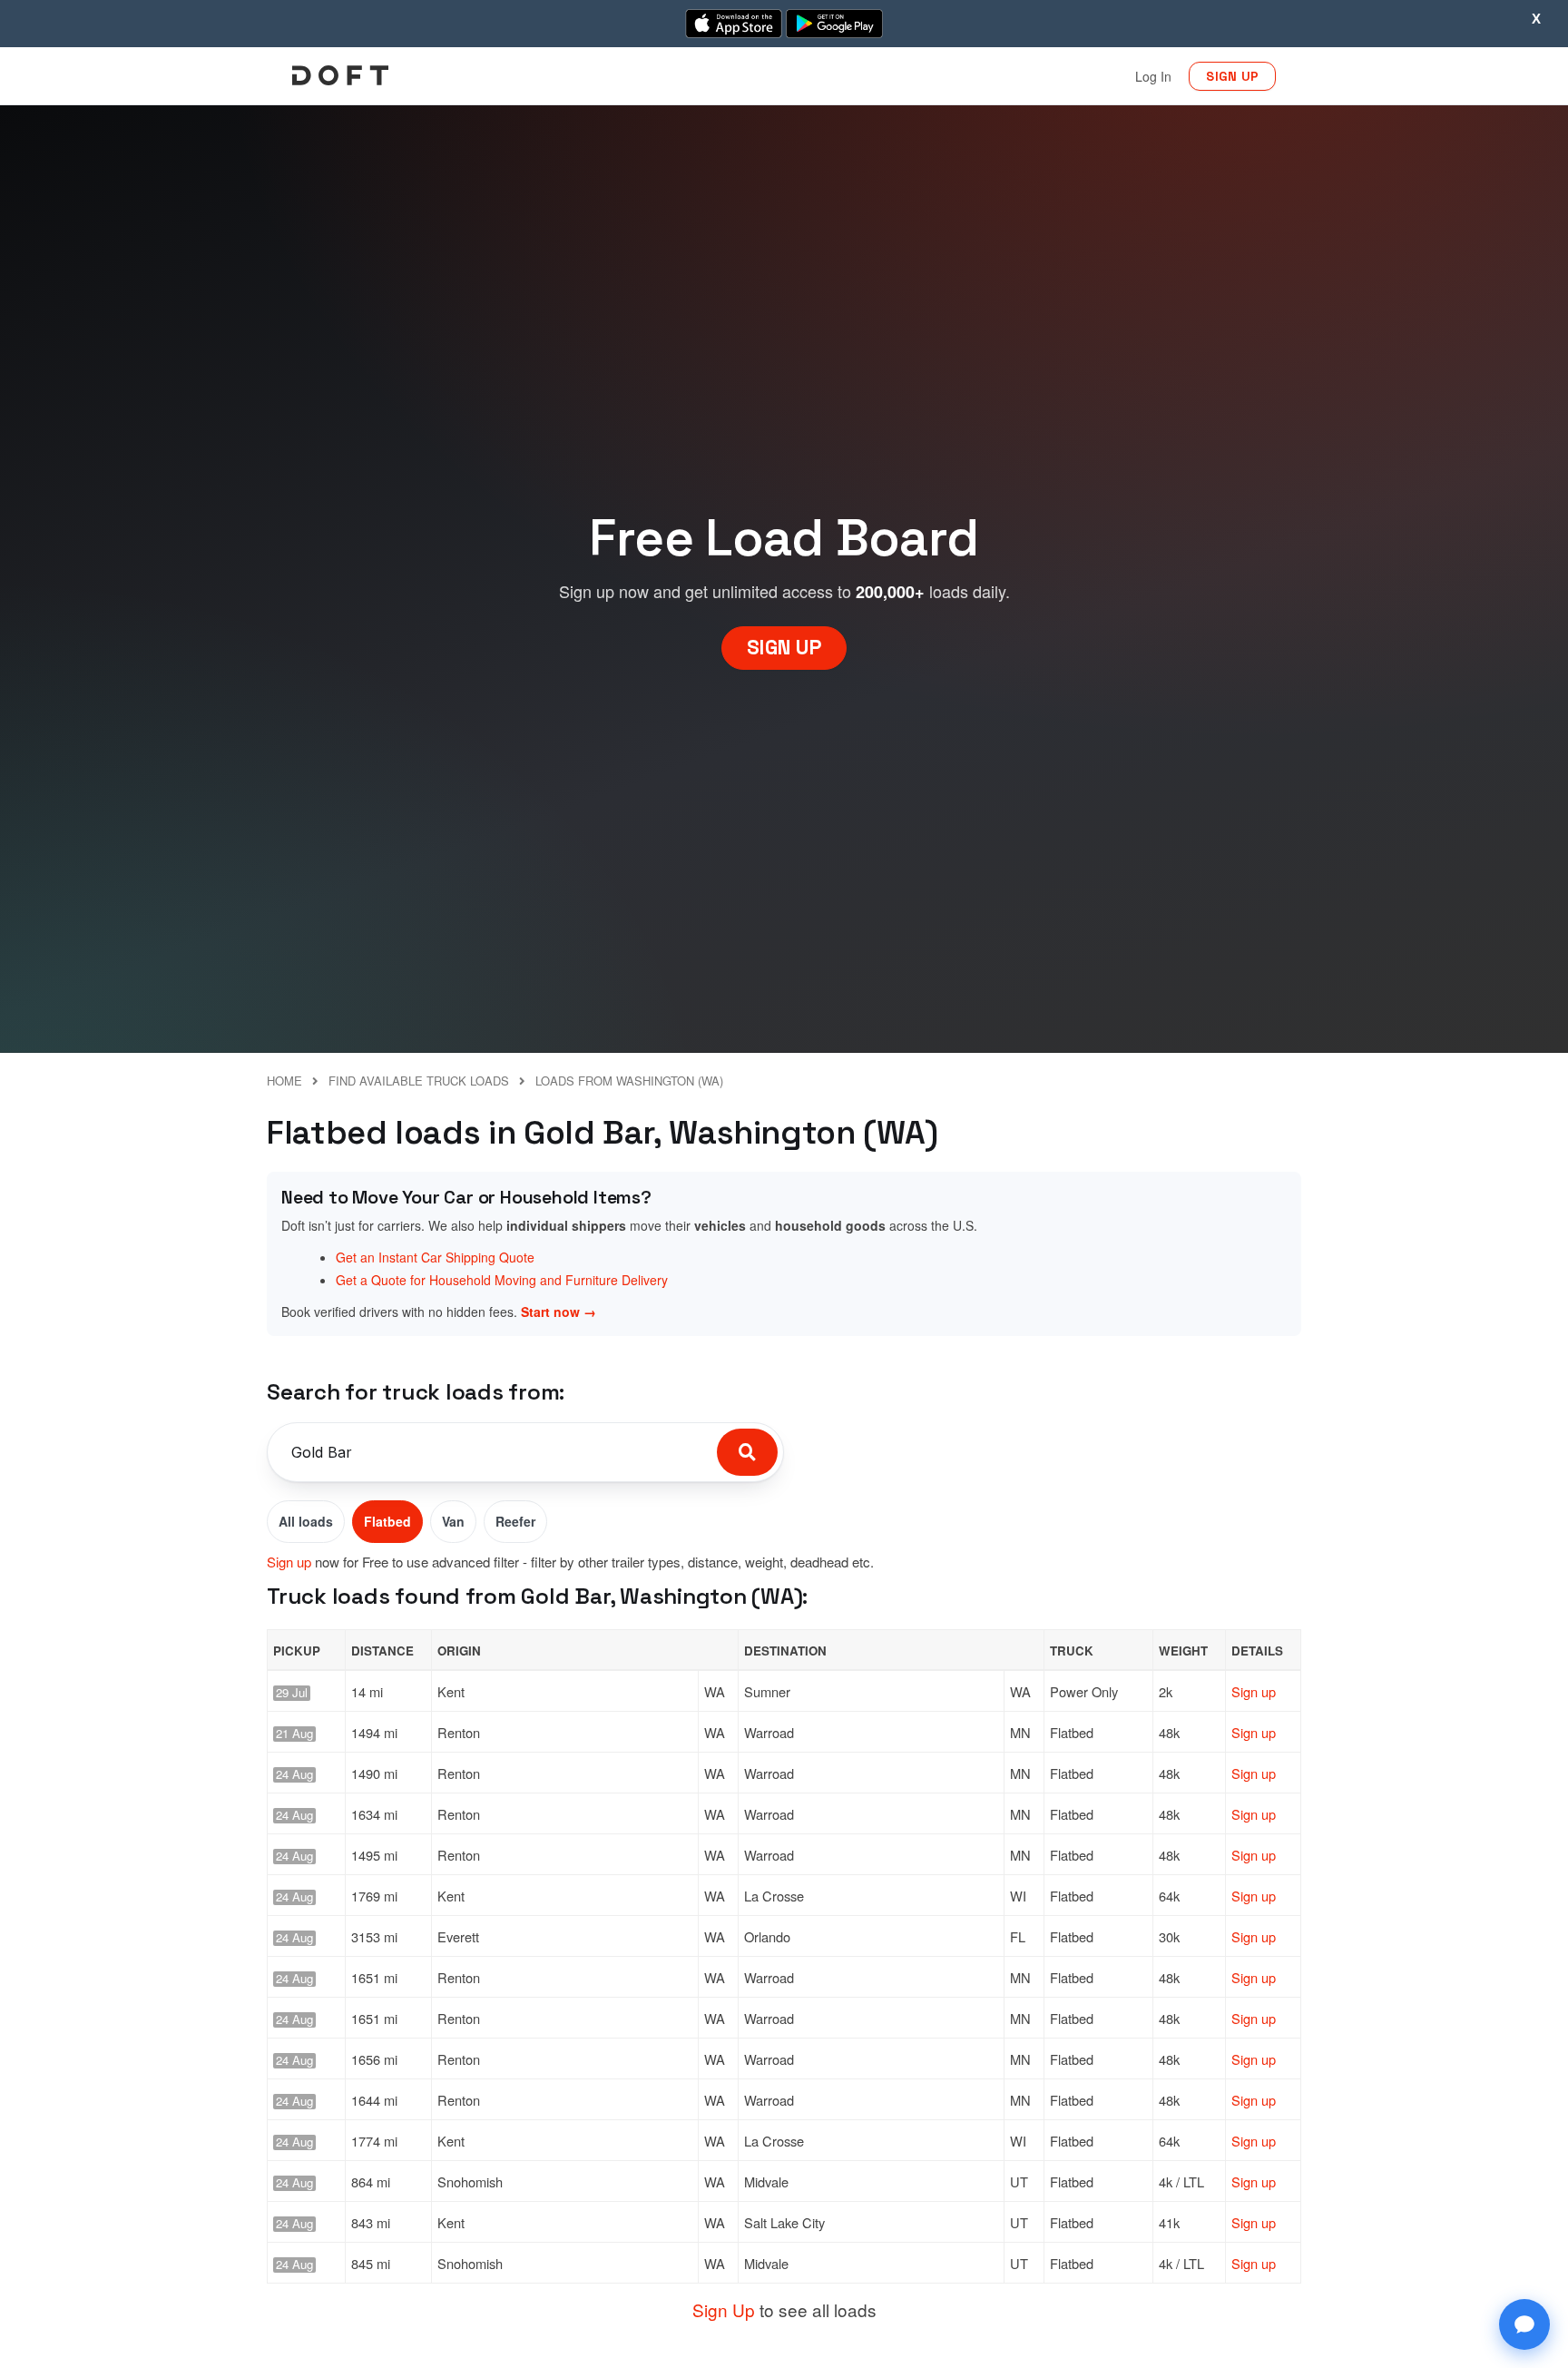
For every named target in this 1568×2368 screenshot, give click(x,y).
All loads (306, 1521)
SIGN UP (1232, 76)
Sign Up (724, 2309)
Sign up (289, 1562)
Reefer (515, 1521)
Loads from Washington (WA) (629, 1081)
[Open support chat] (1524, 2324)
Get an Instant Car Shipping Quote (435, 1257)
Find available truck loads (419, 1081)
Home (284, 1081)
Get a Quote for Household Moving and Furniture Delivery (502, 1280)
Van (453, 1521)
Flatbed (387, 1521)
